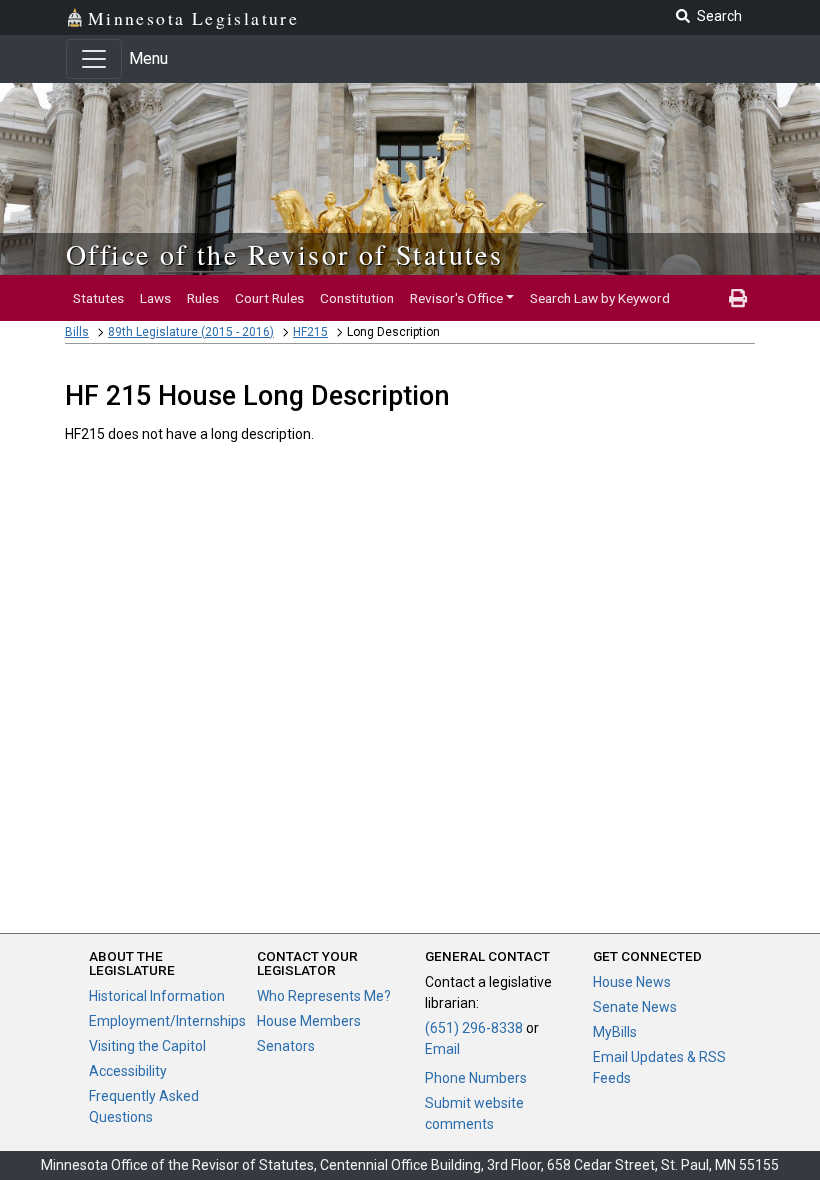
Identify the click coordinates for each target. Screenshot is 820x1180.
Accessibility (128, 1071)
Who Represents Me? (324, 996)
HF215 (310, 332)
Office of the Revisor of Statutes (284, 254)
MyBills (615, 1032)
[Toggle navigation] (94, 59)
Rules (203, 298)
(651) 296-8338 (474, 1028)
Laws (155, 298)
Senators (286, 1046)
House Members (309, 1021)
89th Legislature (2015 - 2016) (191, 332)
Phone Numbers (476, 1078)
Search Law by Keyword (600, 298)
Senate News (635, 1007)
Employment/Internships (167, 1021)
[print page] (738, 298)
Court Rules (269, 298)
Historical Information (157, 996)
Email (442, 1049)
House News (632, 982)
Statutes (98, 298)
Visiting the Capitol (147, 1046)
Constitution (357, 298)
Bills (77, 332)
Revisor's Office (456, 298)
